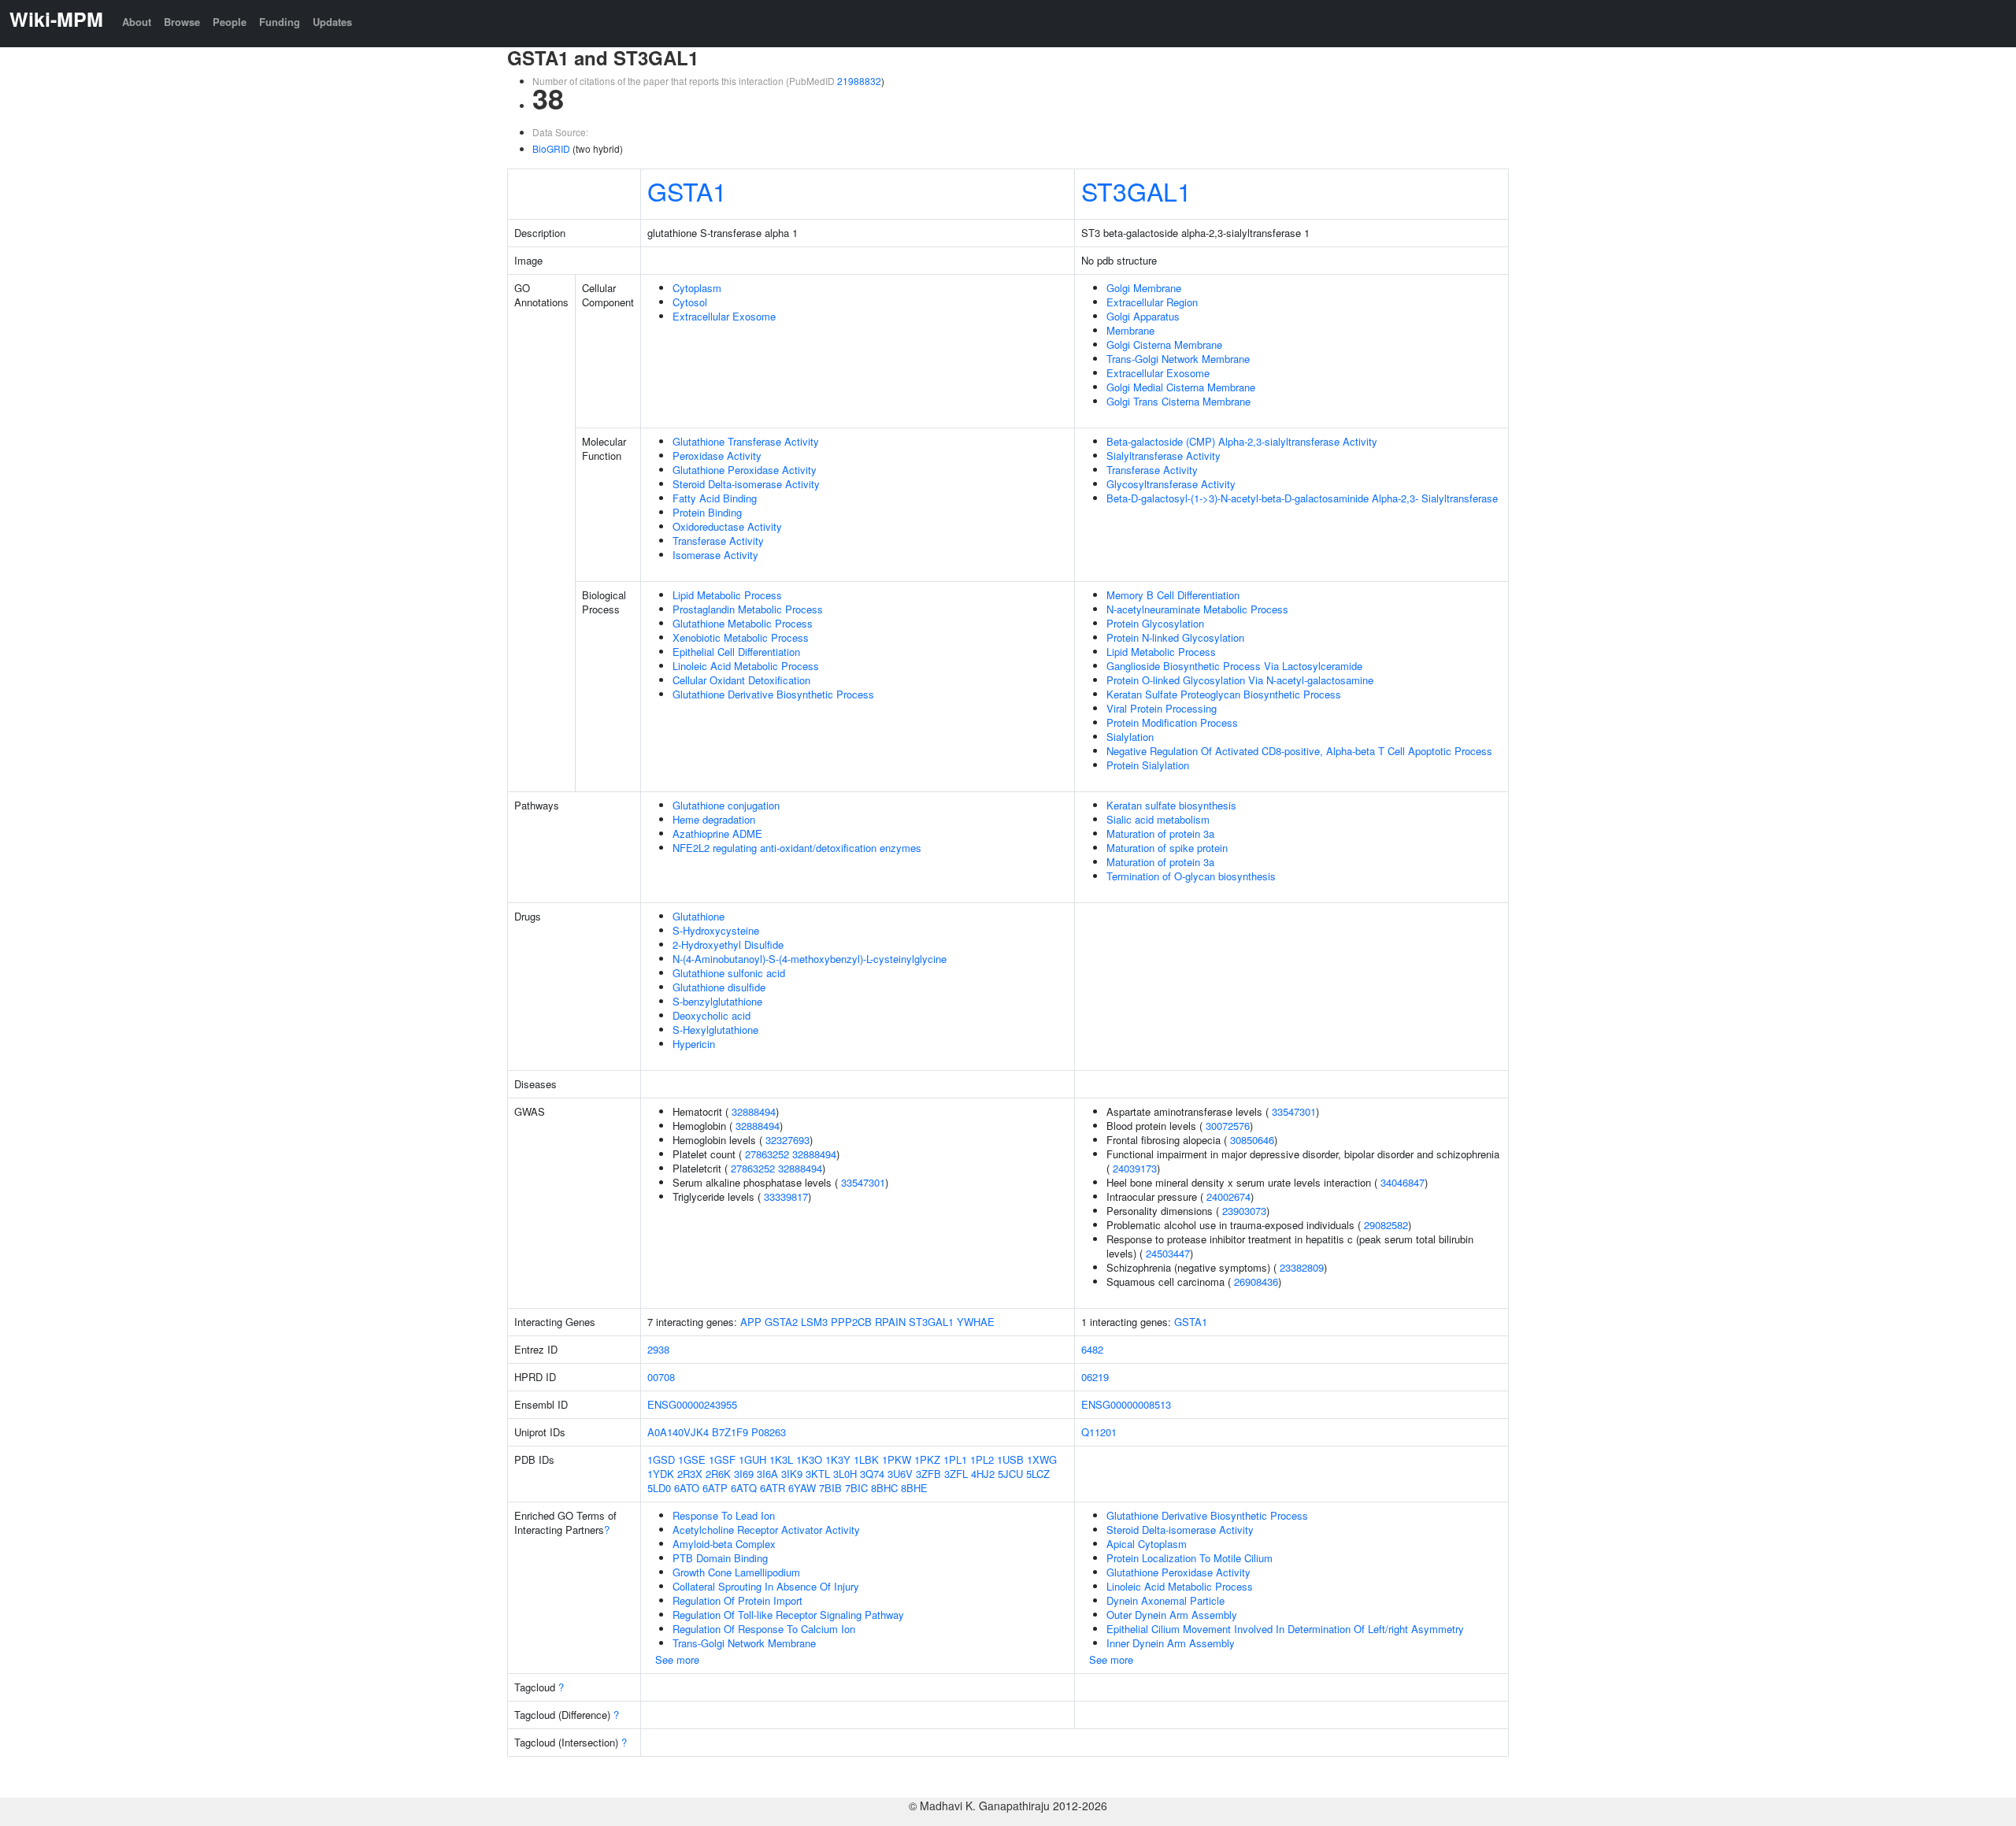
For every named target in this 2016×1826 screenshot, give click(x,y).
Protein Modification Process (1172, 722)
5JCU (1010, 1474)
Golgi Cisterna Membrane (1164, 344)
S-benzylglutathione (717, 1001)
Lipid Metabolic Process (727, 595)
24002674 (1228, 1196)
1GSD (661, 1459)
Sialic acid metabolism (1158, 819)
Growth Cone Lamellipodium (736, 1572)
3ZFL (956, 1474)
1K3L (781, 1459)
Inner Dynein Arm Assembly (1171, 1643)
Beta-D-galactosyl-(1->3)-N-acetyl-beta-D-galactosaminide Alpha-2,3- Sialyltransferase (1302, 498)
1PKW (897, 1459)
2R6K (718, 1474)
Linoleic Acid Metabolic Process (746, 666)
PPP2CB (851, 1322)
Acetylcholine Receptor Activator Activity (766, 1530)
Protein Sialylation (1148, 765)
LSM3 (814, 1322)
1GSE (692, 1459)
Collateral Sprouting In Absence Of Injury (766, 1586)
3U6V (900, 1474)
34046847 (1403, 1182)
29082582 (1386, 1225)
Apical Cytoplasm (1147, 1544)
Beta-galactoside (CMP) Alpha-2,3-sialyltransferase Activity (1242, 441)
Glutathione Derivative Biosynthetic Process (773, 694)
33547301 (863, 1182)
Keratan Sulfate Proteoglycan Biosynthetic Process (1224, 694)
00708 (661, 1377)
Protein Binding (707, 512)
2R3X (690, 1474)
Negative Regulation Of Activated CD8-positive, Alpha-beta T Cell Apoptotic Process (1299, 751)
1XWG (1042, 1459)
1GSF (722, 1459)
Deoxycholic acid (712, 1015)
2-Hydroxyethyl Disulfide (728, 944)
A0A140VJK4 (678, 1432)
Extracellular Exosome (724, 316)
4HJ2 (983, 1474)
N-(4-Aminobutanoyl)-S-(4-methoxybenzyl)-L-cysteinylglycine (810, 959)
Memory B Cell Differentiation (1173, 595)
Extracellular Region (1152, 302)
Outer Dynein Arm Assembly (1172, 1615)
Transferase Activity (718, 541)
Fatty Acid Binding (715, 498)
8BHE (914, 1488)
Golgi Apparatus (1143, 316)
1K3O (809, 1459)
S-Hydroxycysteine (716, 930)
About (137, 22)
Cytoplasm (697, 288)
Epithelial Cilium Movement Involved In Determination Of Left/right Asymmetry (1285, 1629)
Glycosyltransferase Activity (1171, 484)
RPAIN (890, 1322)
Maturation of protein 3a (1160, 833)
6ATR (773, 1488)
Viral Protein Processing (1162, 708)
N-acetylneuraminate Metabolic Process (1197, 609)
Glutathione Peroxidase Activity (745, 470)
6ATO (687, 1488)
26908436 (1256, 1282)
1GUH (752, 1459)
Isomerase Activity (715, 555)
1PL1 (955, 1459)
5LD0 (659, 1488)
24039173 (1135, 1168)
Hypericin (694, 1044)
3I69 (744, 1474)
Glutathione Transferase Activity (746, 441)
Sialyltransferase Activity (1164, 456)
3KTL (818, 1474)
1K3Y (838, 1459)
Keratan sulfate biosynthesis (1171, 805)
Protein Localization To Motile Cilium (1190, 1558)
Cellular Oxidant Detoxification (741, 680)
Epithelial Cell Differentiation (736, 652)
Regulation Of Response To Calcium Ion (764, 1629)
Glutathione (699, 916)
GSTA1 (687, 191)
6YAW (802, 1488)
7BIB (830, 1488)
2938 (658, 1349)
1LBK (866, 1459)
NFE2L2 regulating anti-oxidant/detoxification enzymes (797, 848)
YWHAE (976, 1322)
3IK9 (792, 1474)
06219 (1095, 1377)
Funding (280, 22)
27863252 (767, 1154)
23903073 (1244, 1211)
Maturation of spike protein (1167, 848)
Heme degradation (714, 819)
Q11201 (1099, 1432)
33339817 (786, 1196)
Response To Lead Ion (724, 1515)
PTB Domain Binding (720, 1558)
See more (677, 1659)
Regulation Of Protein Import (737, 1600)
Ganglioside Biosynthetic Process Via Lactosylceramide (1234, 666)
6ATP (715, 1488)
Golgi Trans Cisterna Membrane (1178, 401)
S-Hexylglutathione (715, 1030)
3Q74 (872, 1474)
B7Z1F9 (730, 1432)
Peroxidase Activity (717, 456)
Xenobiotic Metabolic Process (741, 637)
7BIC (856, 1488)
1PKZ (927, 1459)
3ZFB (928, 1474)
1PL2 (982, 1459)
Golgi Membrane (1144, 288)
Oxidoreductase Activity (727, 526)
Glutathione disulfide (719, 987)
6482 (1092, 1349)
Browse (182, 22)
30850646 (1252, 1140)
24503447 (1168, 1253)
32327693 (787, 1140)
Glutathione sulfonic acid (729, 973)
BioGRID (551, 148)
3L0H (845, 1474)
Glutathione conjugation (726, 805)
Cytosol (690, 302)
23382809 (1302, 1267)
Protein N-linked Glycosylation (1175, 637)
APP (751, 1322)
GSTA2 (781, 1322)
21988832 (859, 81)
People (230, 22)
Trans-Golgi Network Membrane (1178, 359)
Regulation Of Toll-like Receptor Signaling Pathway (788, 1615)
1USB (1010, 1459)
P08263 (769, 1432)
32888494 (754, 1111)
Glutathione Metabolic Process (743, 623)
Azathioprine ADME (717, 833)
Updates (332, 22)
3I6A (767, 1474)
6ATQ (744, 1488)
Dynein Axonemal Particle (1165, 1600)
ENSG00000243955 (692, 1404)
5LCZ (1038, 1474)
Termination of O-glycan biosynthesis (1191, 876)
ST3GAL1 (1136, 191)
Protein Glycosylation (1155, 623)
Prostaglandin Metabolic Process (748, 609)
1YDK (661, 1474)
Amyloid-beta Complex (724, 1544)
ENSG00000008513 (1126, 1404)
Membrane (1130, 330)
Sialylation (1130, 737)
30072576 (1228, 1126)
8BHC (884, 1488)
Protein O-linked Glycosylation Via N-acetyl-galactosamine (1240, 680)
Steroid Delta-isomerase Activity (746, 484)
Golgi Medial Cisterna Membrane (1181, 387)
